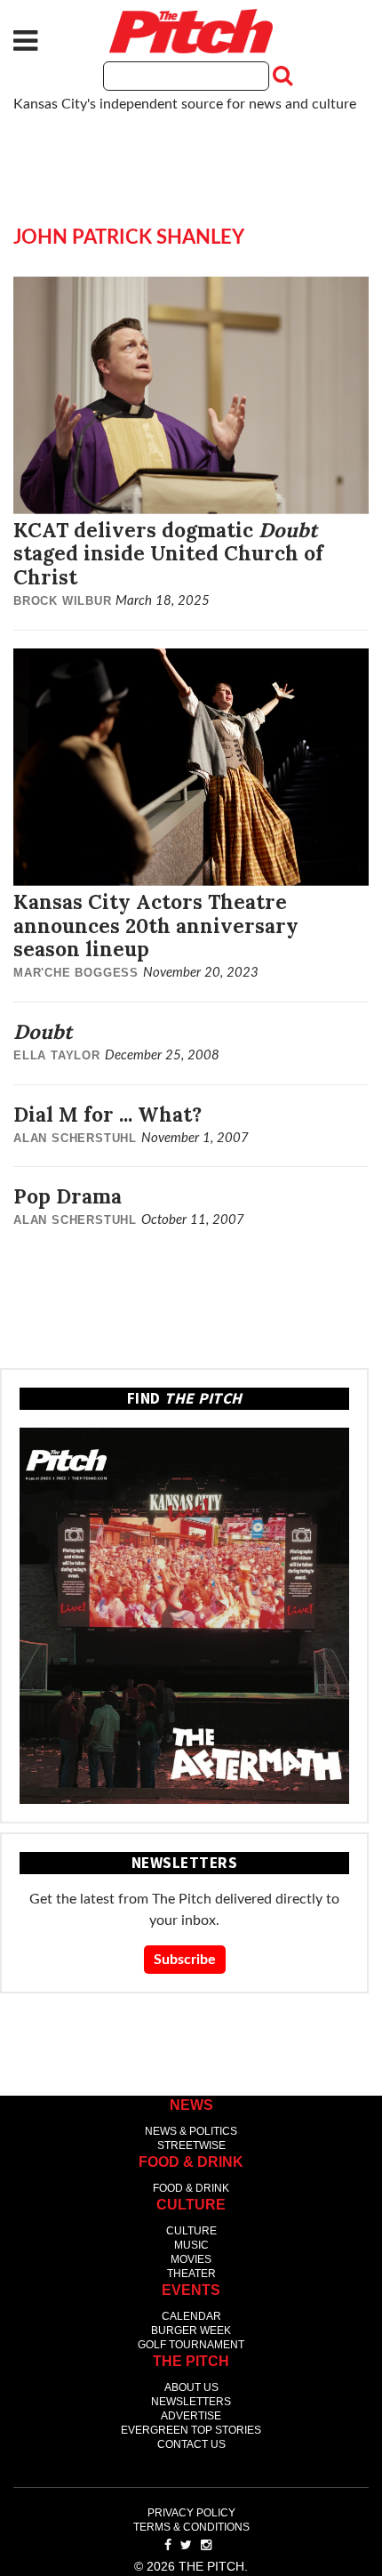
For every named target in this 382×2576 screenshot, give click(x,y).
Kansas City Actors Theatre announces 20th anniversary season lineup (156, 926)
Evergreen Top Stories (191, 2430)
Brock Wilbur (63, 601)
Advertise (191, 2416)
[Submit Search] (281, 76)
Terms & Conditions (191, 2527)
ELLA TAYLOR (57, 1055)
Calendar (191, 2316)
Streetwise (191, 2145)
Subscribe (185, 1960)
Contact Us (191, 2444)
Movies (191, 2259)
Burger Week (191, 2330)
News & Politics (191, 2131)
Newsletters (191, 2402)
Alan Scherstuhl (75, 1138)
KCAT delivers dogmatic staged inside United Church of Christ (168, 554)
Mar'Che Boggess (76, 973)
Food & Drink (191, 2188)
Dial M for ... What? (107, 1114)
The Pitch (191, 31)
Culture (191, 2231)
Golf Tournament (191, 2345)
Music (191, 2245)
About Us (191, 2387)
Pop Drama (68, 1196)
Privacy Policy (191, 2513)
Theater (191, 2274)
